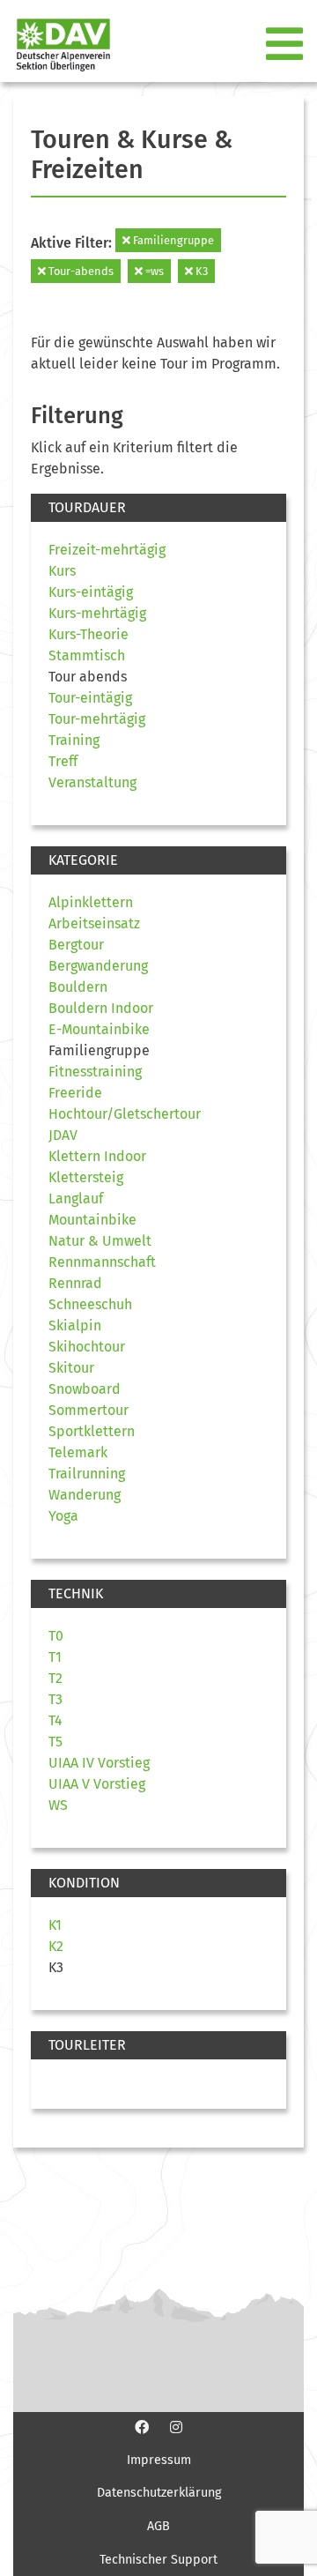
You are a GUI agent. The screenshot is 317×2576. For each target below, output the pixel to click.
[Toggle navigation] (286, 45)
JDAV (63, 1135)
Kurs (62, 571)
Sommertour (88, 1410)
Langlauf (76, 1199)
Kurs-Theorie (88, 634)
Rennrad (75, 1283)
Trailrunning (87, 1474)
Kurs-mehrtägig (97, 613)
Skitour (71, 1368)
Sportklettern (92, 1431)
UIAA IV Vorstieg (99, 1763)
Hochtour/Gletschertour (125, 1114)
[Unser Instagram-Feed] (176, 2427)
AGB (158, 2526)
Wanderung (85, 1495)
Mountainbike (92, 1220)
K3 (200, 271)
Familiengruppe (172, 240)
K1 (55, 1925)
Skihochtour (87, 1347)
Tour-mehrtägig (97, 719)
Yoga (63, 1516)
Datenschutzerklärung (159, 2493)
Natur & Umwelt (100, 1241)
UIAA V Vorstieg (97, 1784)
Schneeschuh (90, 1304)
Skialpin (75, 1325)
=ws (153, 271)
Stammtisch (87, 655)
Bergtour (76, 945)
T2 (55, 1678)
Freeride (75, 1093)
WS (58, 1805)
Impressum (159, 2460)
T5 (55, 1742)
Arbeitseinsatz (94, 923)
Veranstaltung (92, 782)
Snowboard (85, 1389)
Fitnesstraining (95, 1072)
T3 (55, 1699)
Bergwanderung (98, 966)
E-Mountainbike (99, 1029)
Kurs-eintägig (91, 592)
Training (74, 740)
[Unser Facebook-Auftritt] (142, 2427)
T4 (55, 1720)
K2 (56, 1946)
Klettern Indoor (97, 1156)
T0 (56, 1636)
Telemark (78, 1452)
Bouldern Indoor (101, 1008)
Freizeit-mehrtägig (107, 550)
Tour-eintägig (90, 698)
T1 (55, 1657)
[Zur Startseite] (56, 45)
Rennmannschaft (102, 1262)
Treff (63, 761)
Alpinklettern (91, 902)
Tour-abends (80, 271)
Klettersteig (86, 1177)
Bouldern (78, 987)
